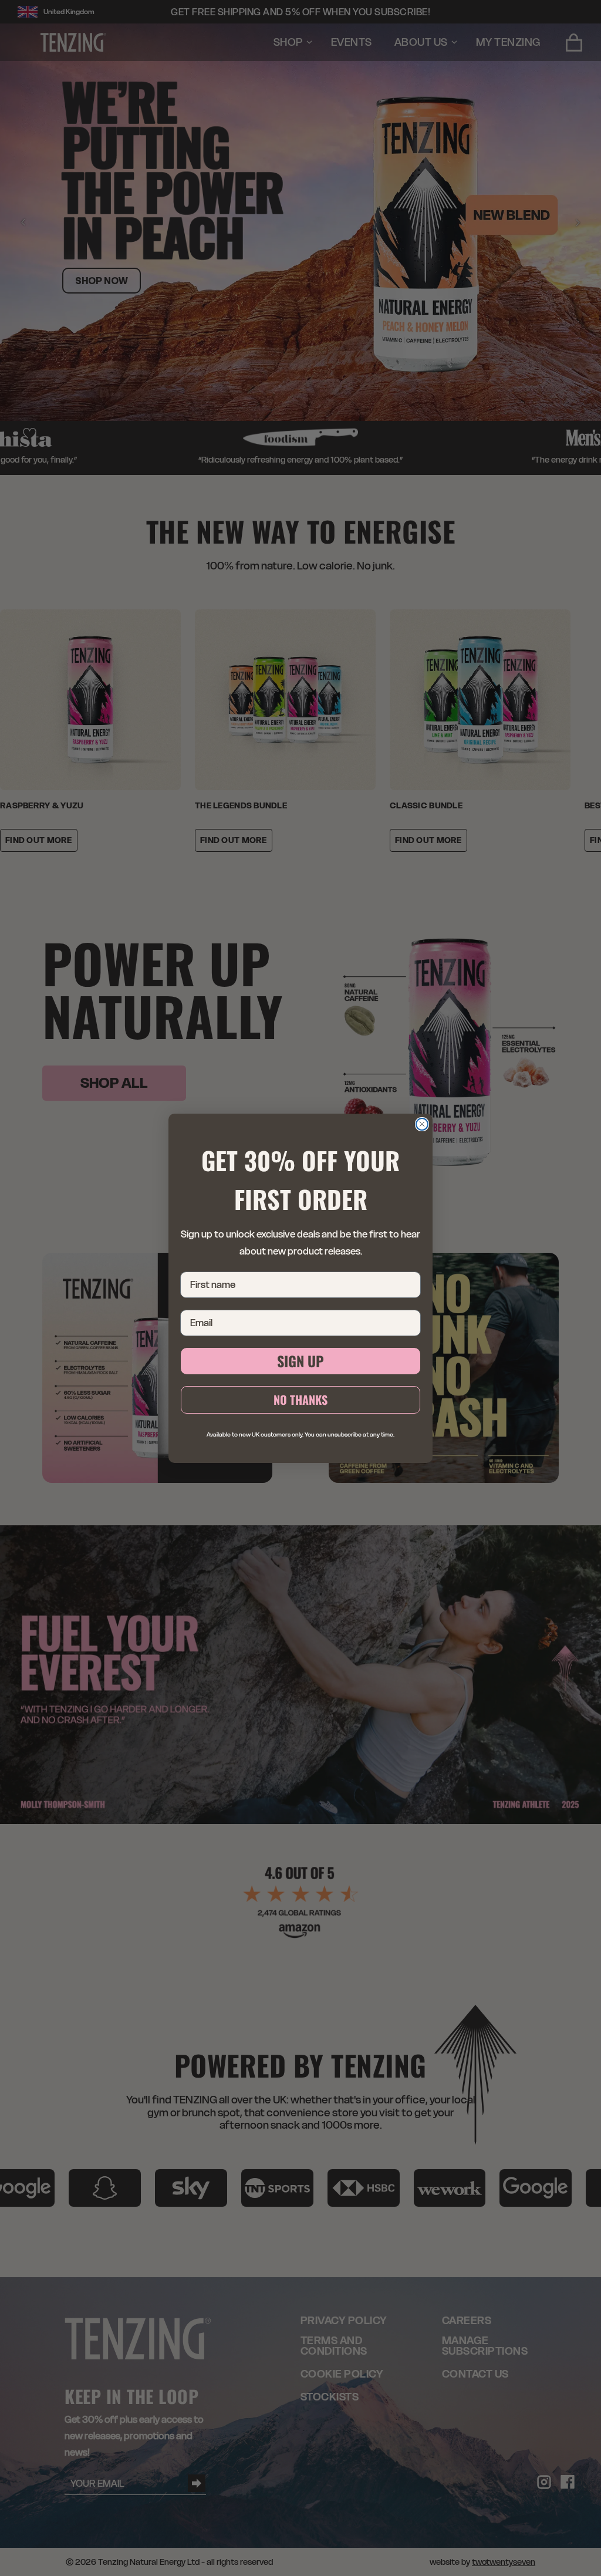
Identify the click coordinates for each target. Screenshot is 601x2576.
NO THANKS (300, 1400)
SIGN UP (300, 1361)
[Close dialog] (422, 1124)
